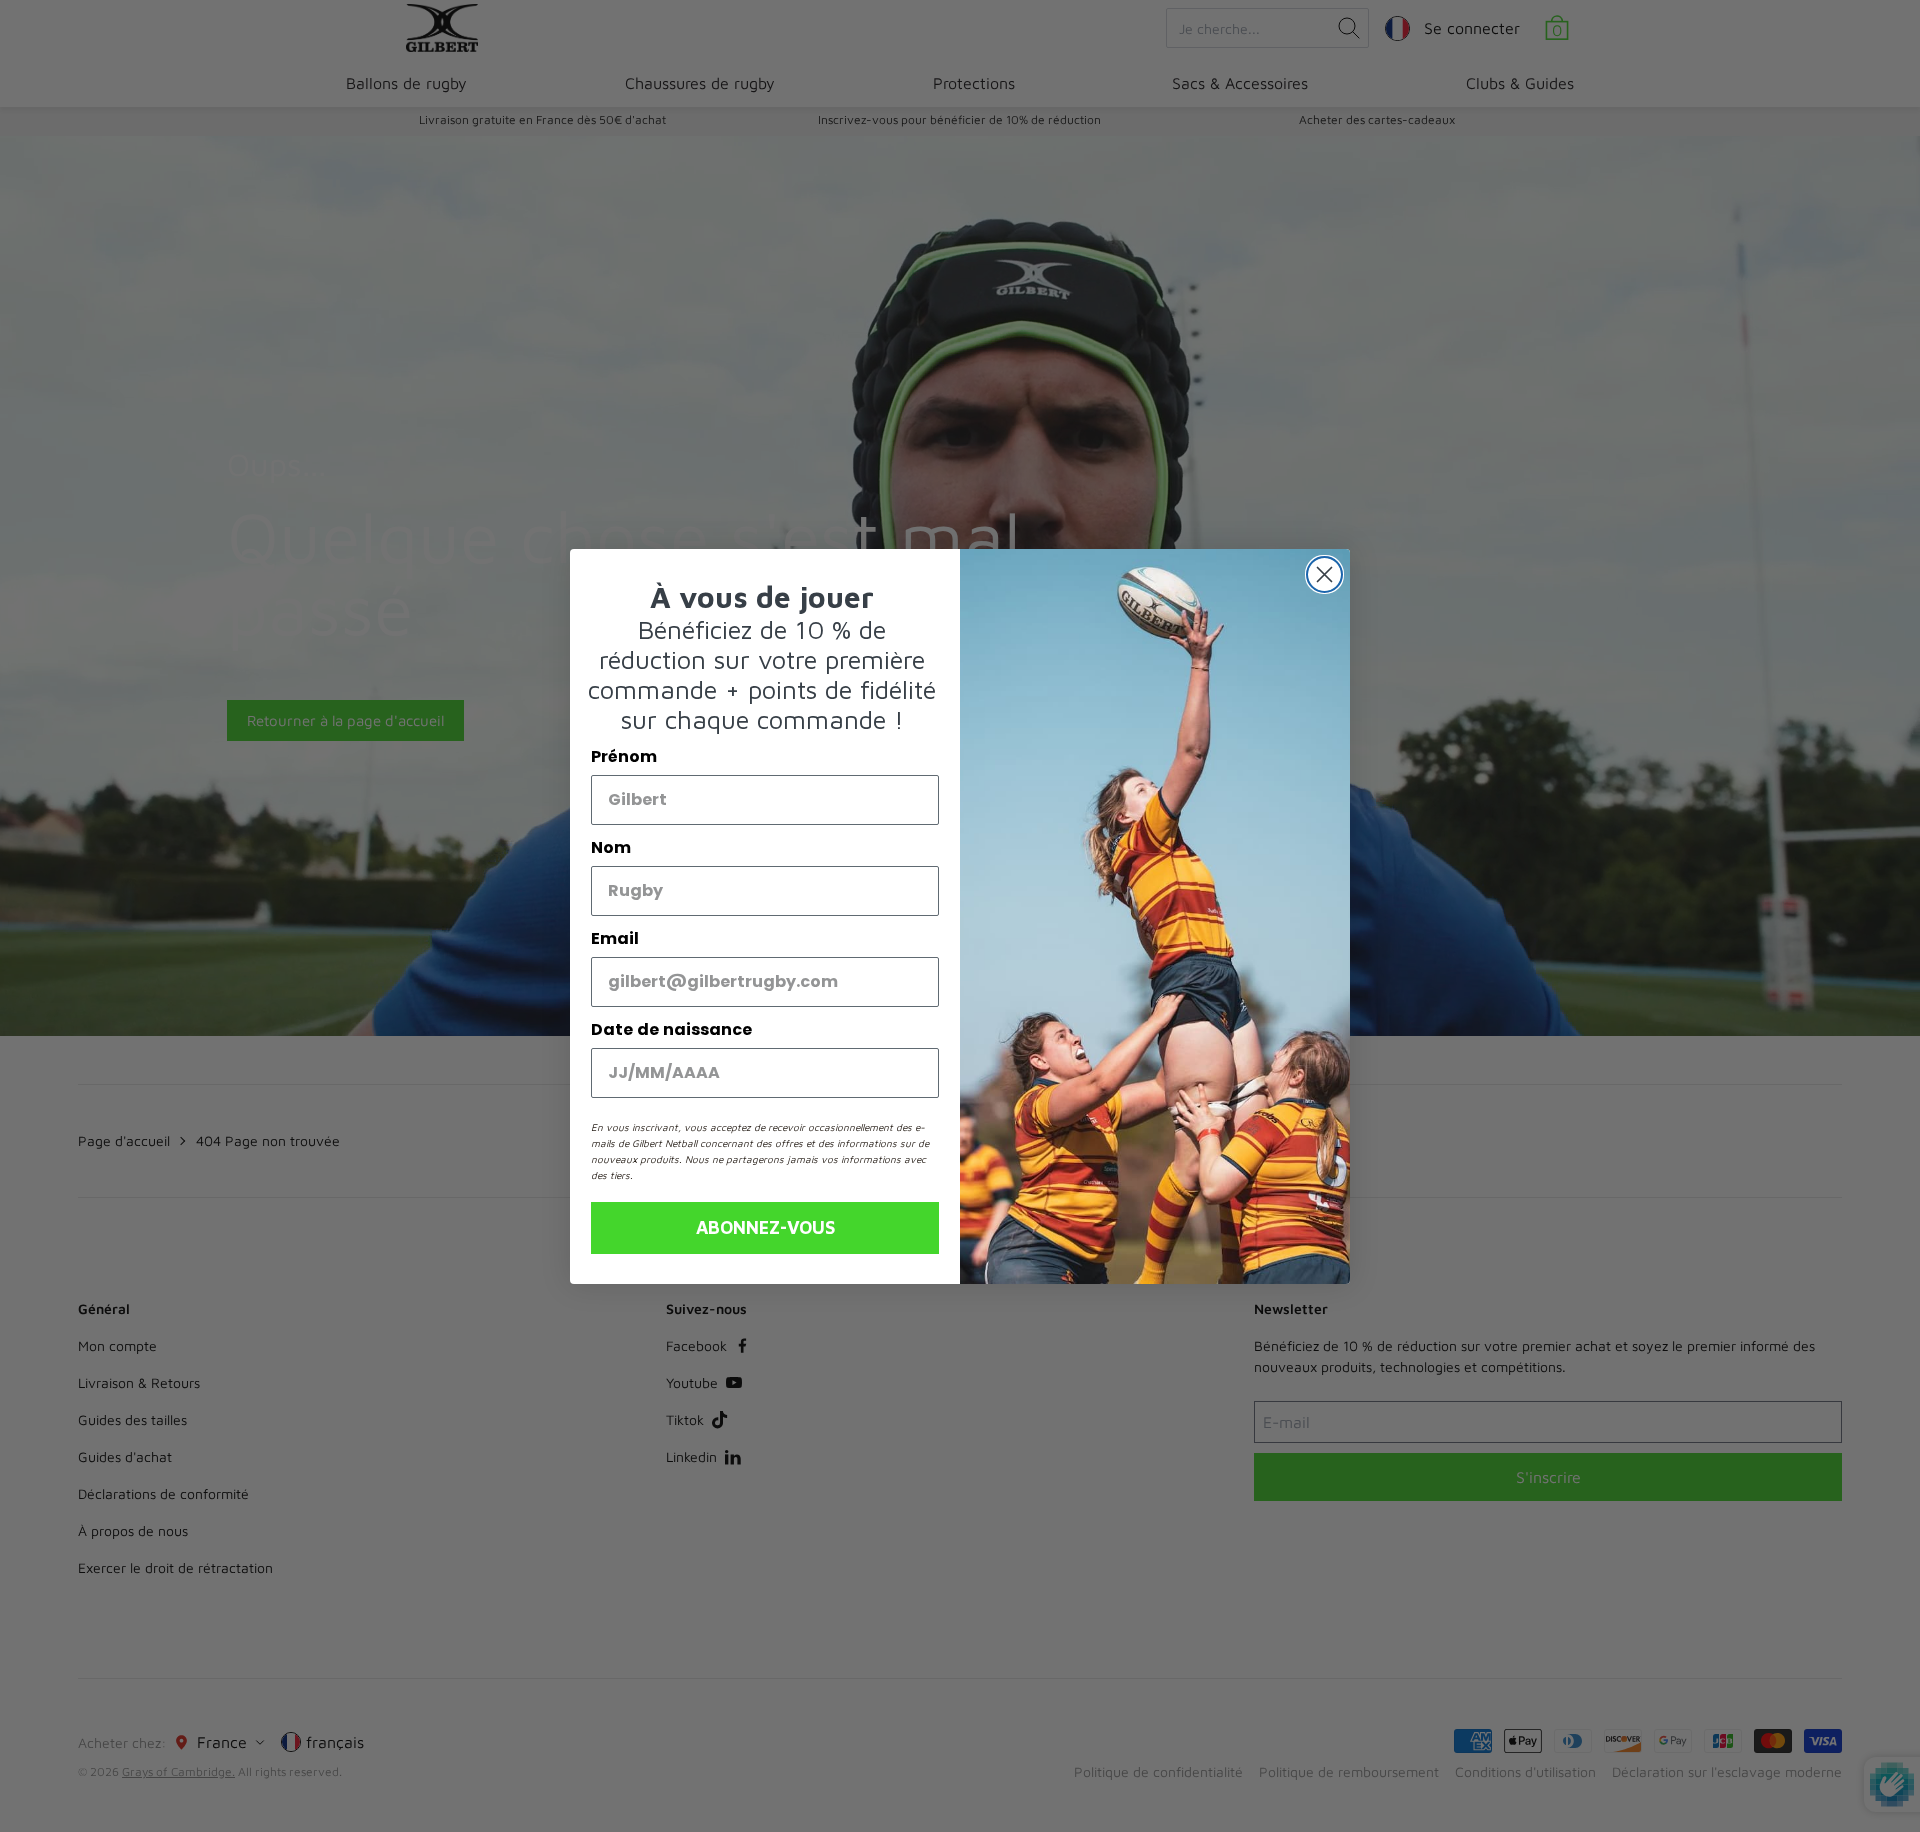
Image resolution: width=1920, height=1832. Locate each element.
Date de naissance (671, 1029)
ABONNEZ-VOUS (765, 1227)
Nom (611, 847)
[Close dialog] (1324, 574)
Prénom (624, 756)
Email (615, 938)
